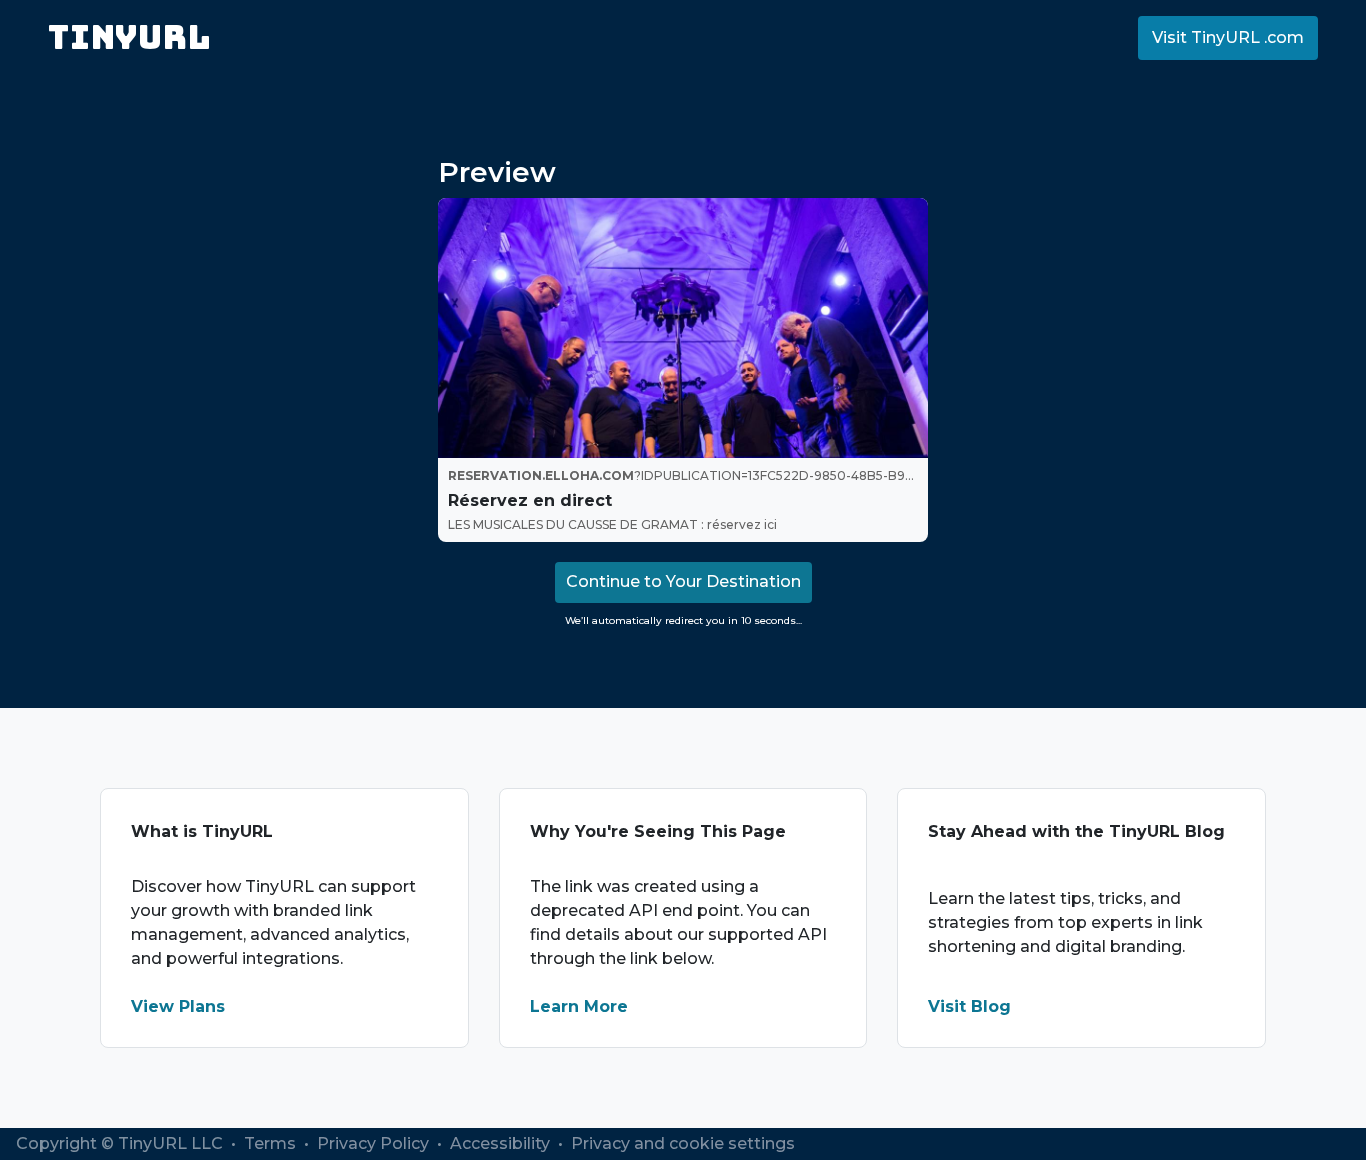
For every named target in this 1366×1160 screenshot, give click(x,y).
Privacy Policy (375, 1143)
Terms (272, 1143)
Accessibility (502, 1143)
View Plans (178, 1006)
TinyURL (129, 37)
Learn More (579, 1006)
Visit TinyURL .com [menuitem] (1228, 37)
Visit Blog (969, 1006)
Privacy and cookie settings (683, 1143)
